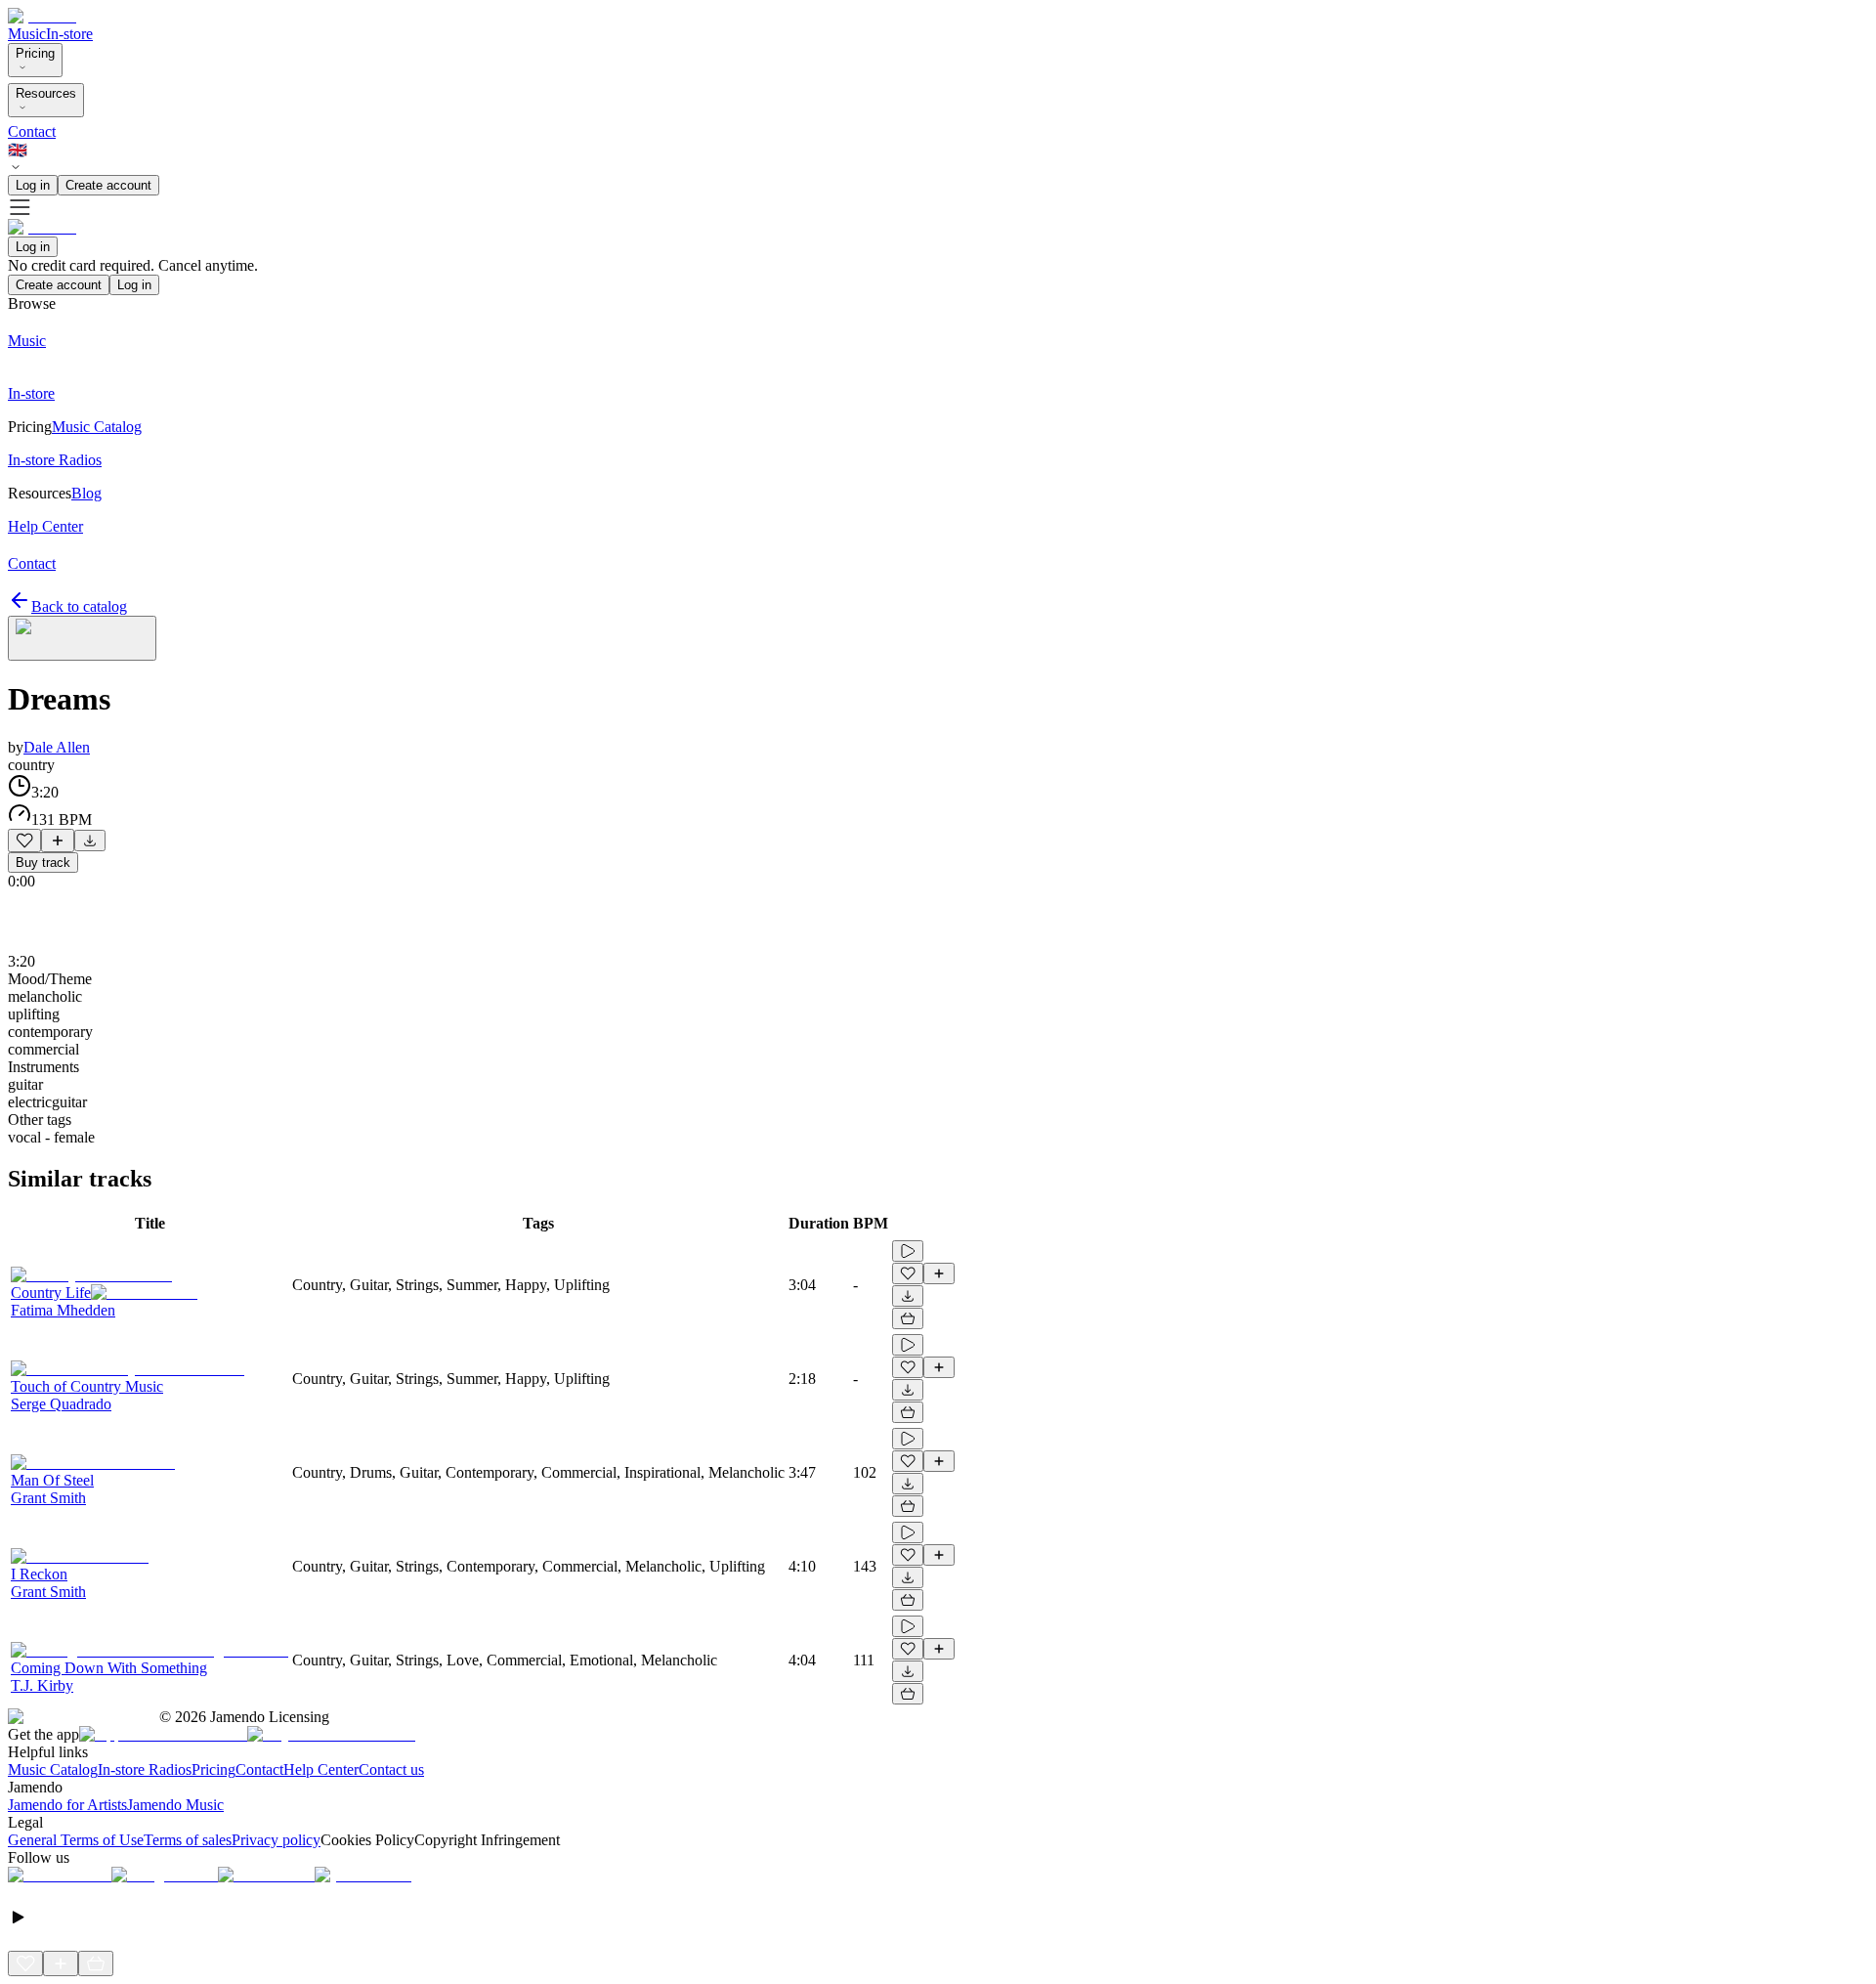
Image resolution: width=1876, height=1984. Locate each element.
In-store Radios (145, 1769)
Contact (32, 131)
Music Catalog (53, 1769)
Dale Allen (57, 747)
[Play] (82, 638)
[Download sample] (90, 841)
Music (27, 34)
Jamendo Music (175, 1805)
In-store (69, 34)
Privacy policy (276, 1840)
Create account (108, 185)
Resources (46, 93)
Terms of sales (188, 1840)
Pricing (35, 53)
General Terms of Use (76, 1840)
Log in (33, 185)
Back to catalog (79, 606)
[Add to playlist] (58, 841)
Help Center (321, 1769)
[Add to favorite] (24, 841)
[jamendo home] (42, 16)
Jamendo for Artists (67, 1805)
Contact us (391, 1769)
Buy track (43, 863)
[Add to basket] (908, 1318)
